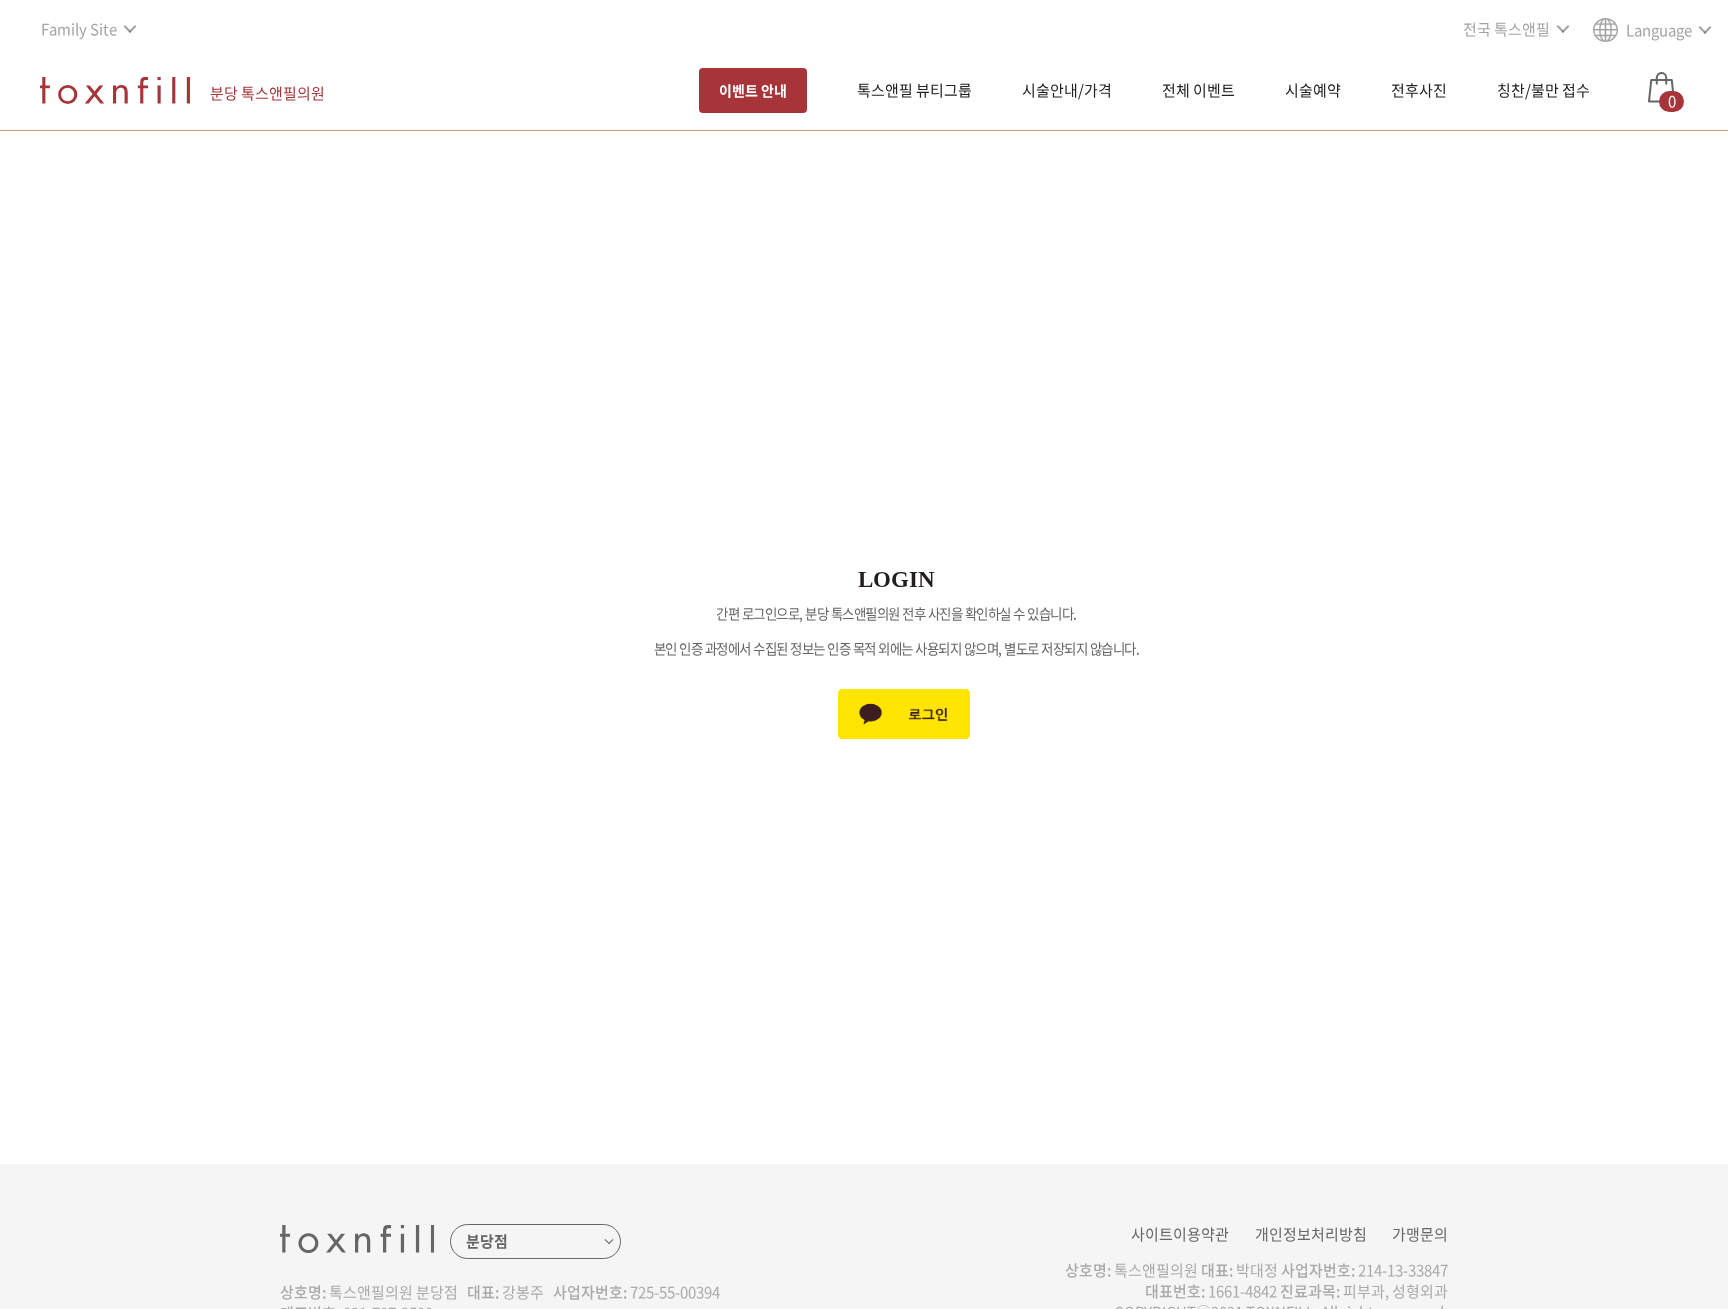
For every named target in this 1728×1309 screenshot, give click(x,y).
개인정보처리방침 (1311, 1234)
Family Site (79, 29)
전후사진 (1419, 90)
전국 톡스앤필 (1506, 29)
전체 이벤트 (1198, 90)
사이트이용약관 (1180, 1234)
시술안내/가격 (1067, 90)
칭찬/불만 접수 (1543, 90)
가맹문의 (1420, 1234)
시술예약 (1313, 90)
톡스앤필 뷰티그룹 (914, 90)
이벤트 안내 (753, 90)
